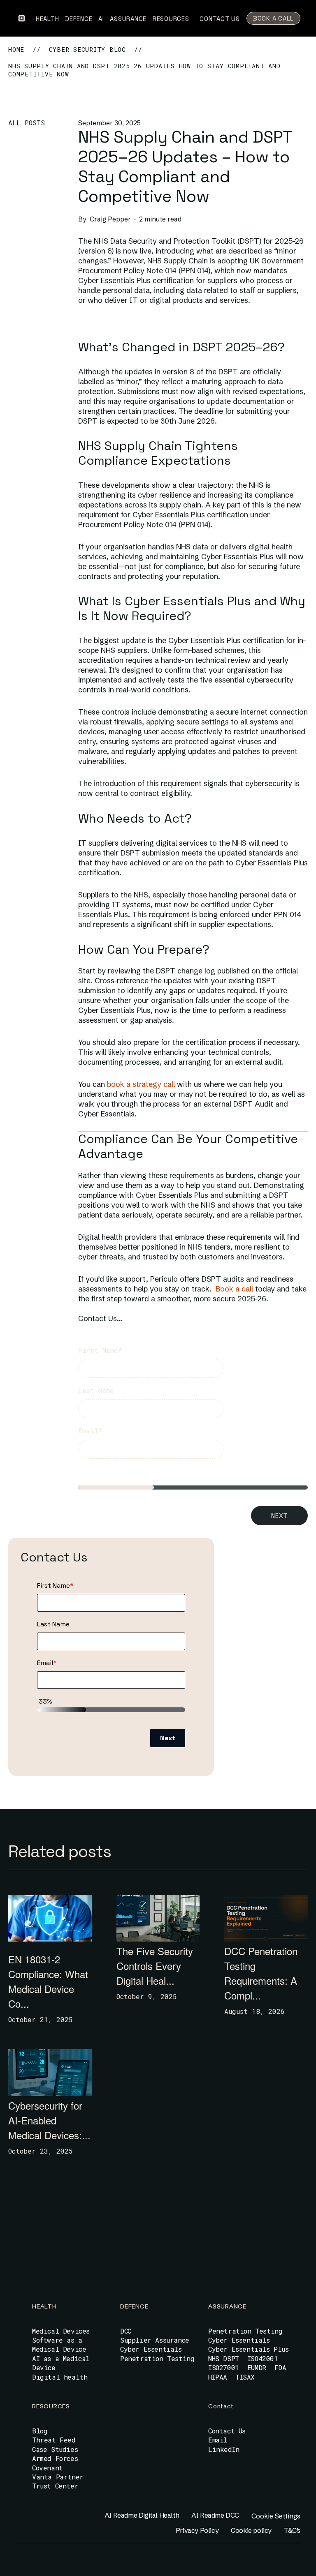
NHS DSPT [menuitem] (224, 2358)
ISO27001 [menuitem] (224, 2367)
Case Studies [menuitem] (55, 2449)
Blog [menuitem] (40, 2431)
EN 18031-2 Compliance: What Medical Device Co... (48, 1981)
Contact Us (220, 19)
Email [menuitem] (218, 2440)
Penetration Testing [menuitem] (157, 2358)
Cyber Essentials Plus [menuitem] (249, 2349)
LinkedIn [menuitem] (224, 2449)
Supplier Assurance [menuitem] (155, 2340)
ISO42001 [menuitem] (263, 2358)
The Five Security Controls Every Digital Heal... (155, 1966)
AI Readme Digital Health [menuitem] (142, 2515)
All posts (27, 123)
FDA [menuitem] (280, 2367)
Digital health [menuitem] (60, 2377)
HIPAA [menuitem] (218, 2377)
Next (279, 1516)
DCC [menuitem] (126, 2331)
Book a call (234, 1289)
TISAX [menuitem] (245, 2377)
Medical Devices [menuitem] (61, 2331)
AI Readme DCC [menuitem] (215, 2515)
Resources (172, 19)
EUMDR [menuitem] (257, 2367)
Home (16, 49)
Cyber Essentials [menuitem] (151, 2349)
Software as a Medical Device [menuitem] (59, 2344)
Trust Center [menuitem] (55, 2486)
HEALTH (48, 19)
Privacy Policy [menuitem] (197, 2530)
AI (102, 19)
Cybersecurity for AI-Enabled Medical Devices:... (49, 2120)
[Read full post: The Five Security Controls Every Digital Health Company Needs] (158, 1918)
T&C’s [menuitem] (292, 2530)
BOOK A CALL (273, 18)
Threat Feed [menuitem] (54, 2440)
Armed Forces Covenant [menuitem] (55, 2463)
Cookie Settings (276, 2516)
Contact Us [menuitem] (227, 2431)
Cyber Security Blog (87, 49)
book (115, 1084)
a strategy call (151, 1084)
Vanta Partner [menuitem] (58, 2477)
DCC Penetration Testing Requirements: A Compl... (261, 1973)
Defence (80, 19)
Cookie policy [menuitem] (251, 2530)
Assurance (129, 19)
